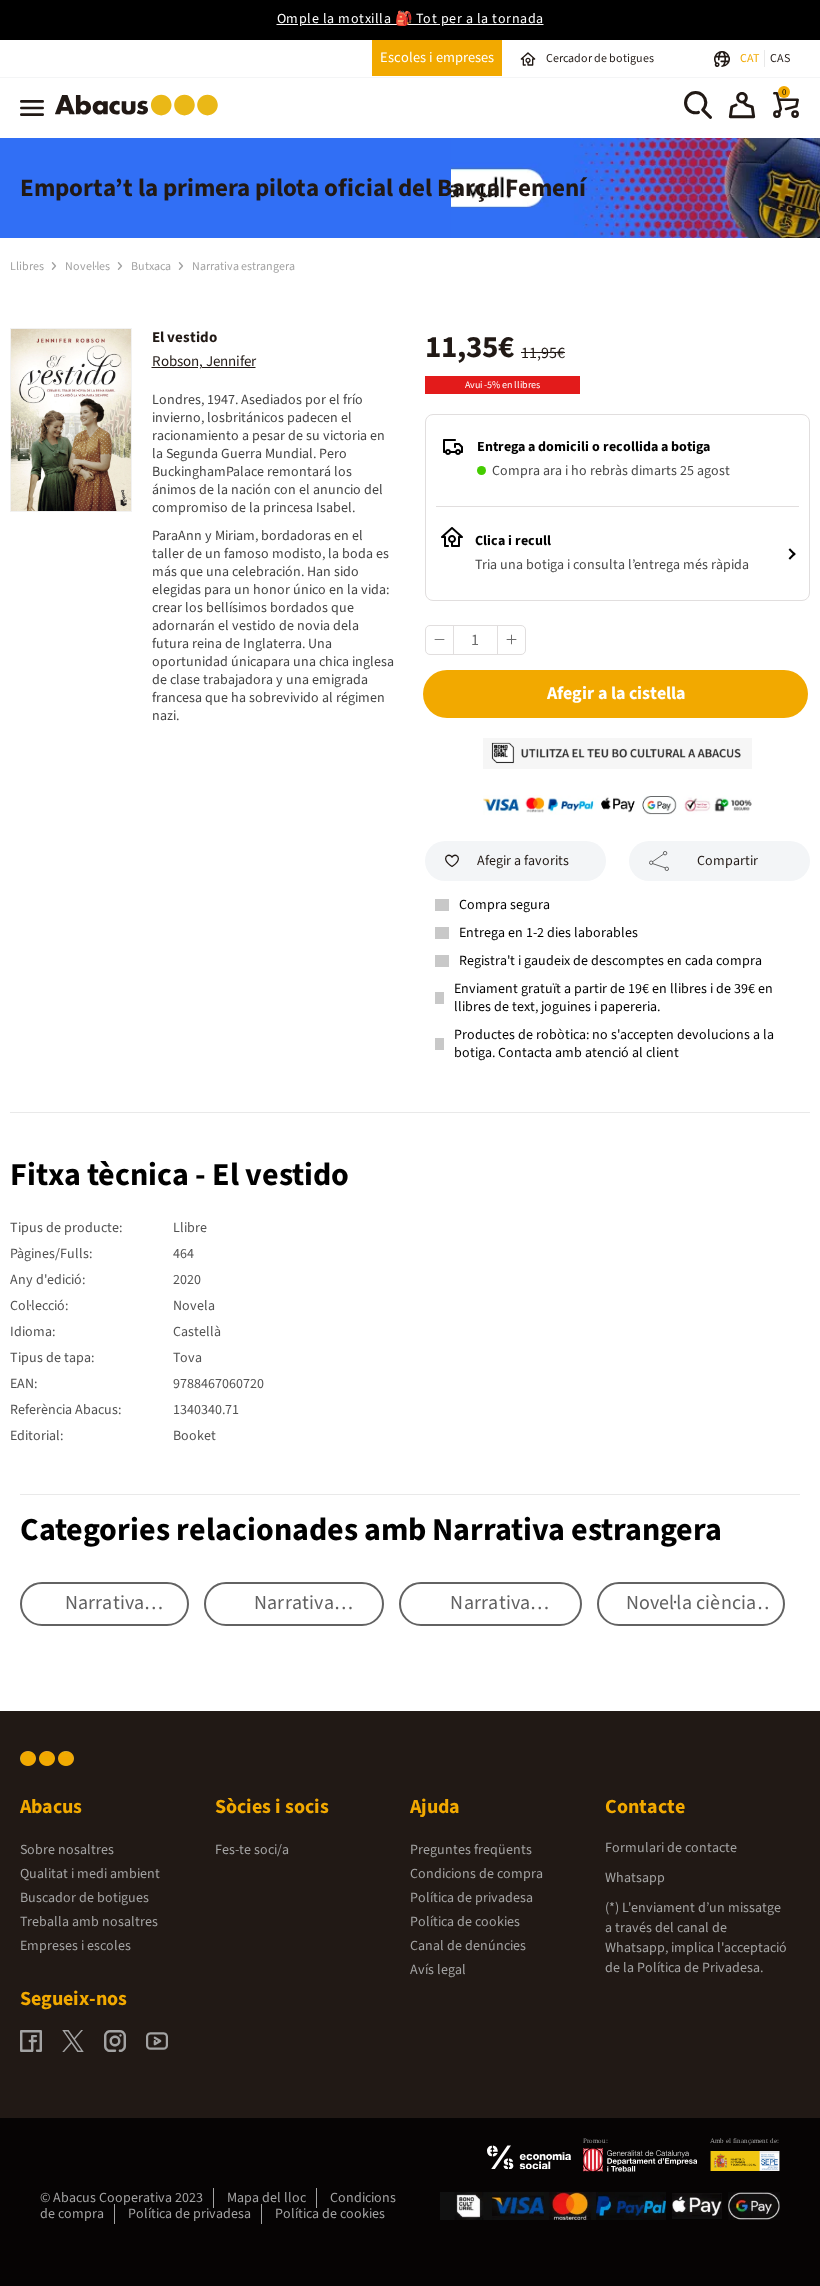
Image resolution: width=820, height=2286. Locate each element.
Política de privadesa (471, 1898)
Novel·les (88, 266)
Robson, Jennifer (204, 361)
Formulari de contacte (671, 1848)
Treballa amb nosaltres (89, 1922)
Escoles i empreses (437, 57)
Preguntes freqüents (471, 1850)
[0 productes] (786, 114)
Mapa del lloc (266, 2198)
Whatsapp (635, 1878)
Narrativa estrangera (243, 266)
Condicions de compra (476, 1874)
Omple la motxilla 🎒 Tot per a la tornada (410, 19)
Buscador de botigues (84, 1898)
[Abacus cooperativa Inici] (141, 119)
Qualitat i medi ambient (90, 1874)
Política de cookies (465, 1922)
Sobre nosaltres (67, 1850)
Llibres (28, 266)
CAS (780, 58)
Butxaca (152, 266)
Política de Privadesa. (700, 1968)
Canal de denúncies (468, 1946)
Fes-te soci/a (252, 1850)
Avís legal (438, 1970)
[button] (742, 108)
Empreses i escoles (75, 1946)
